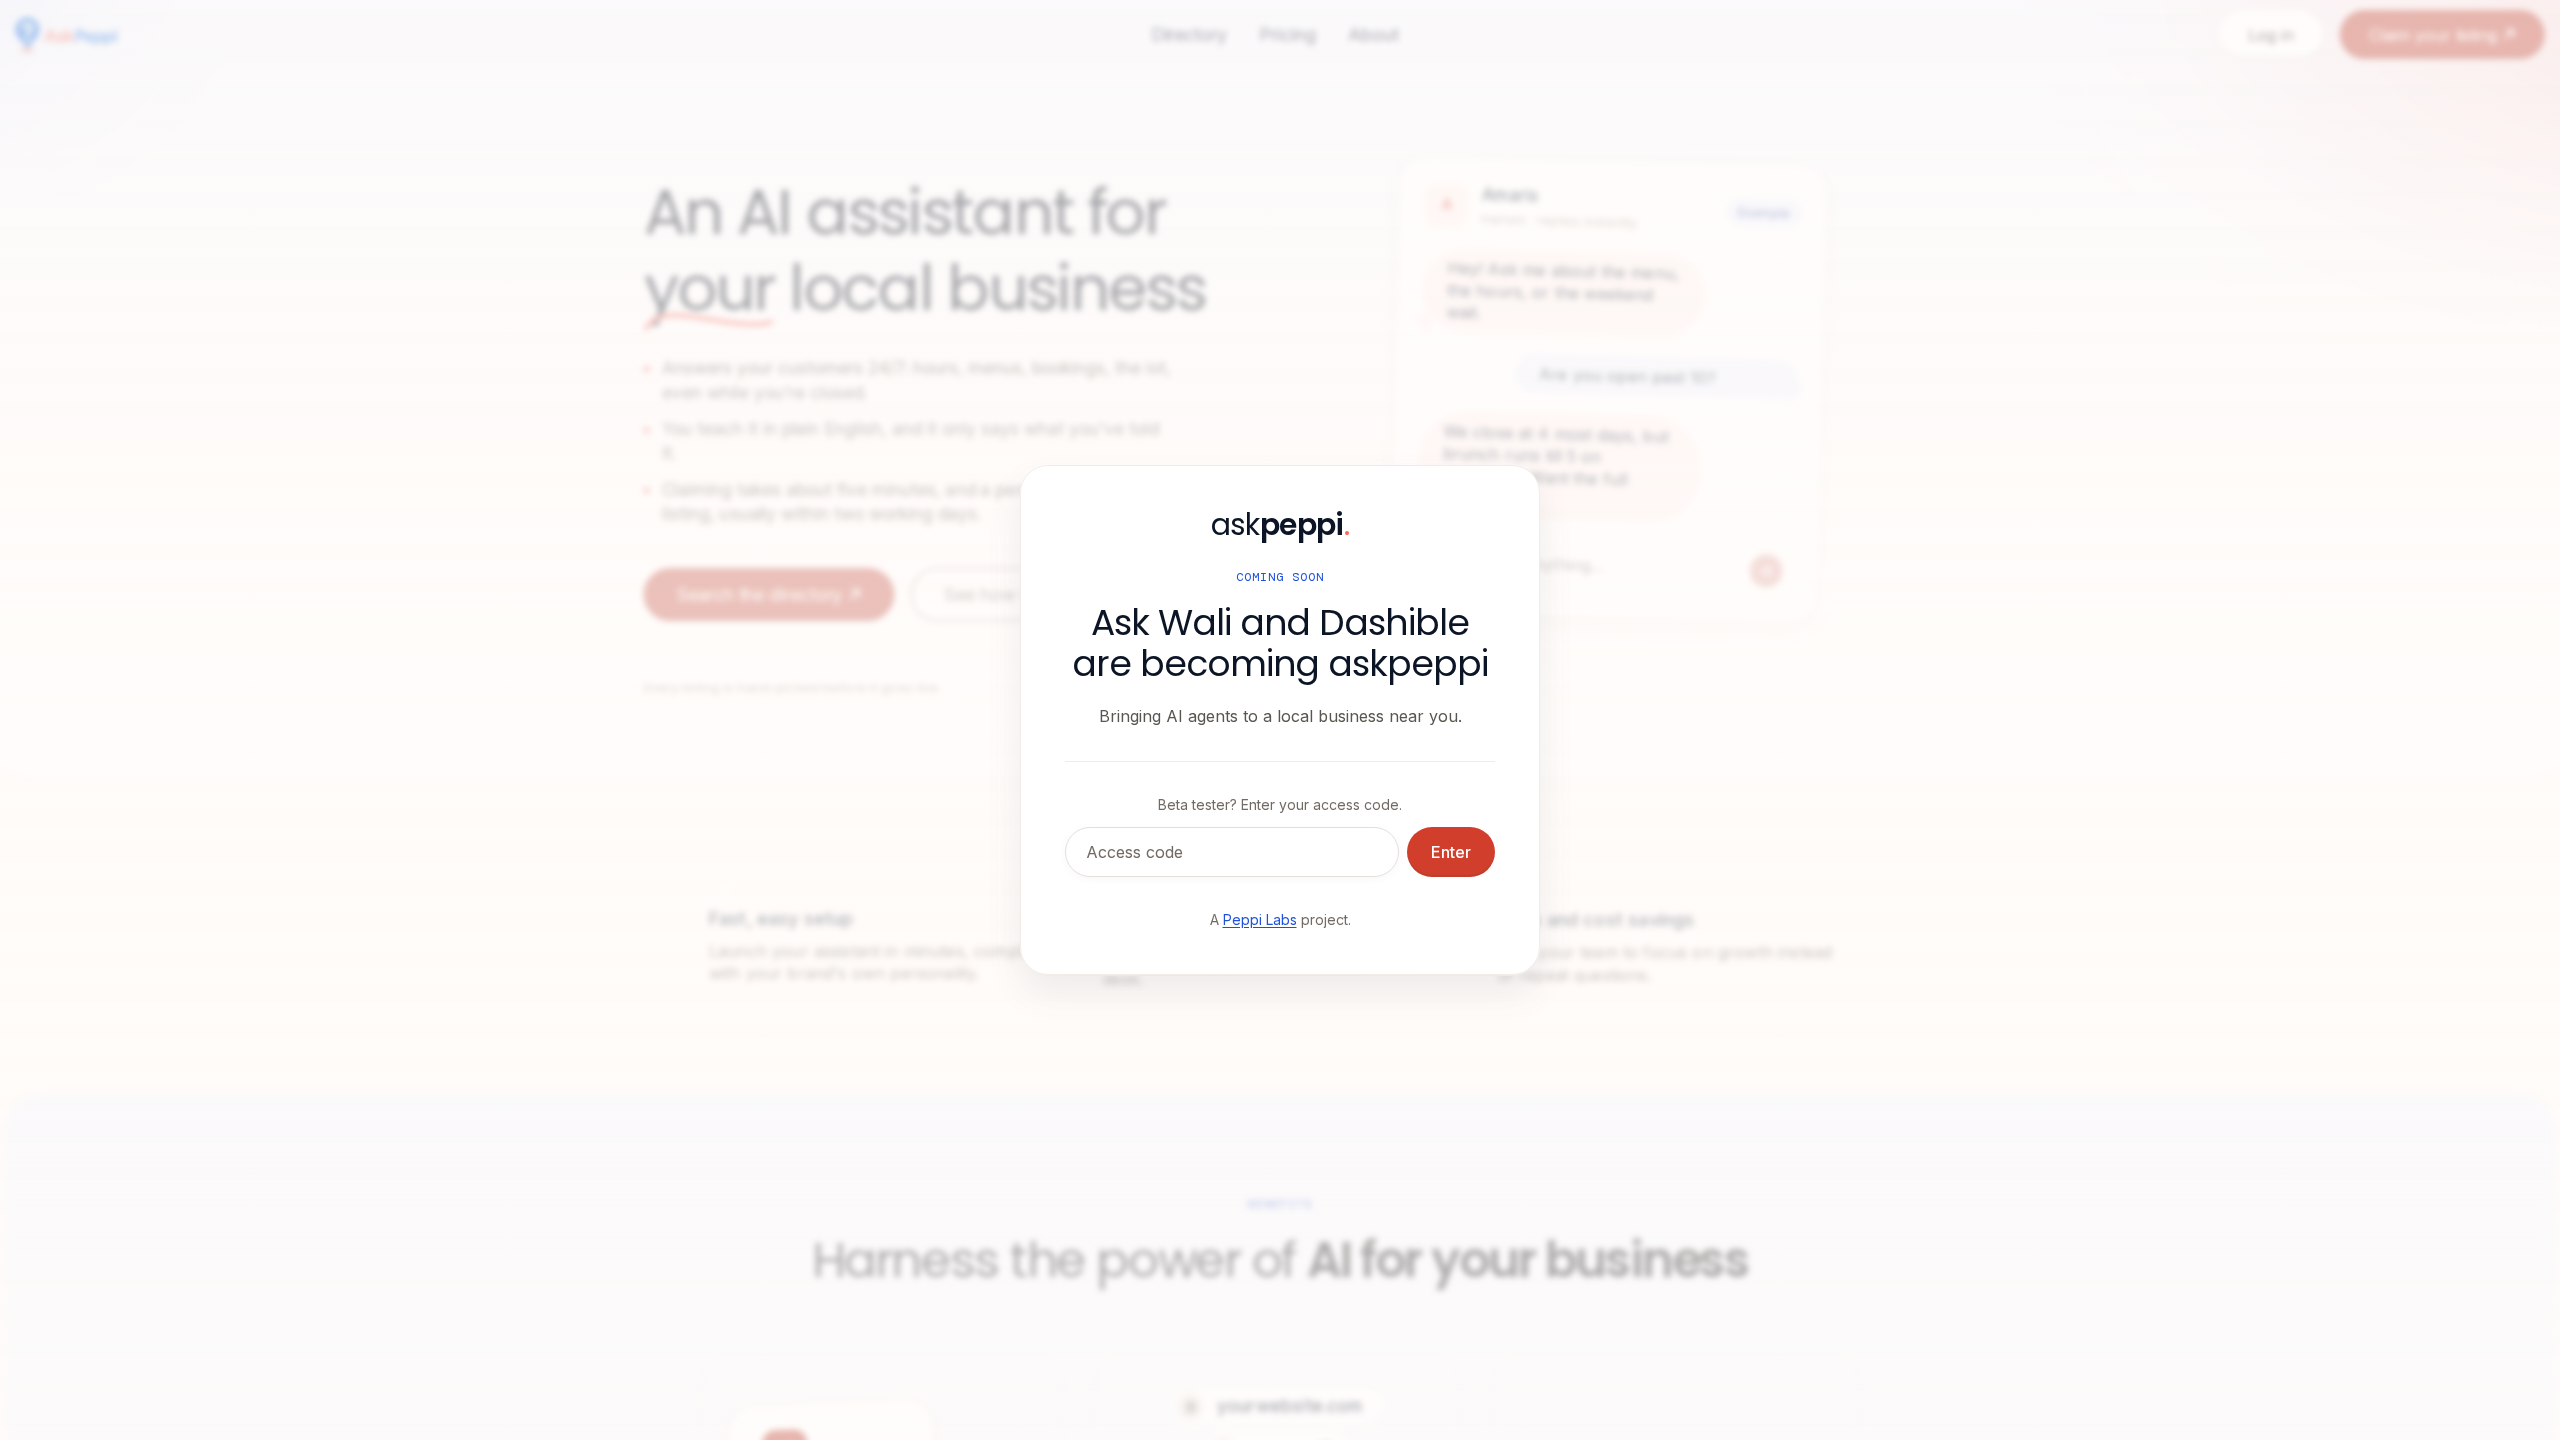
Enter (1451, 852)
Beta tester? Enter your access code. (1280, 804)
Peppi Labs (1260, 919)
